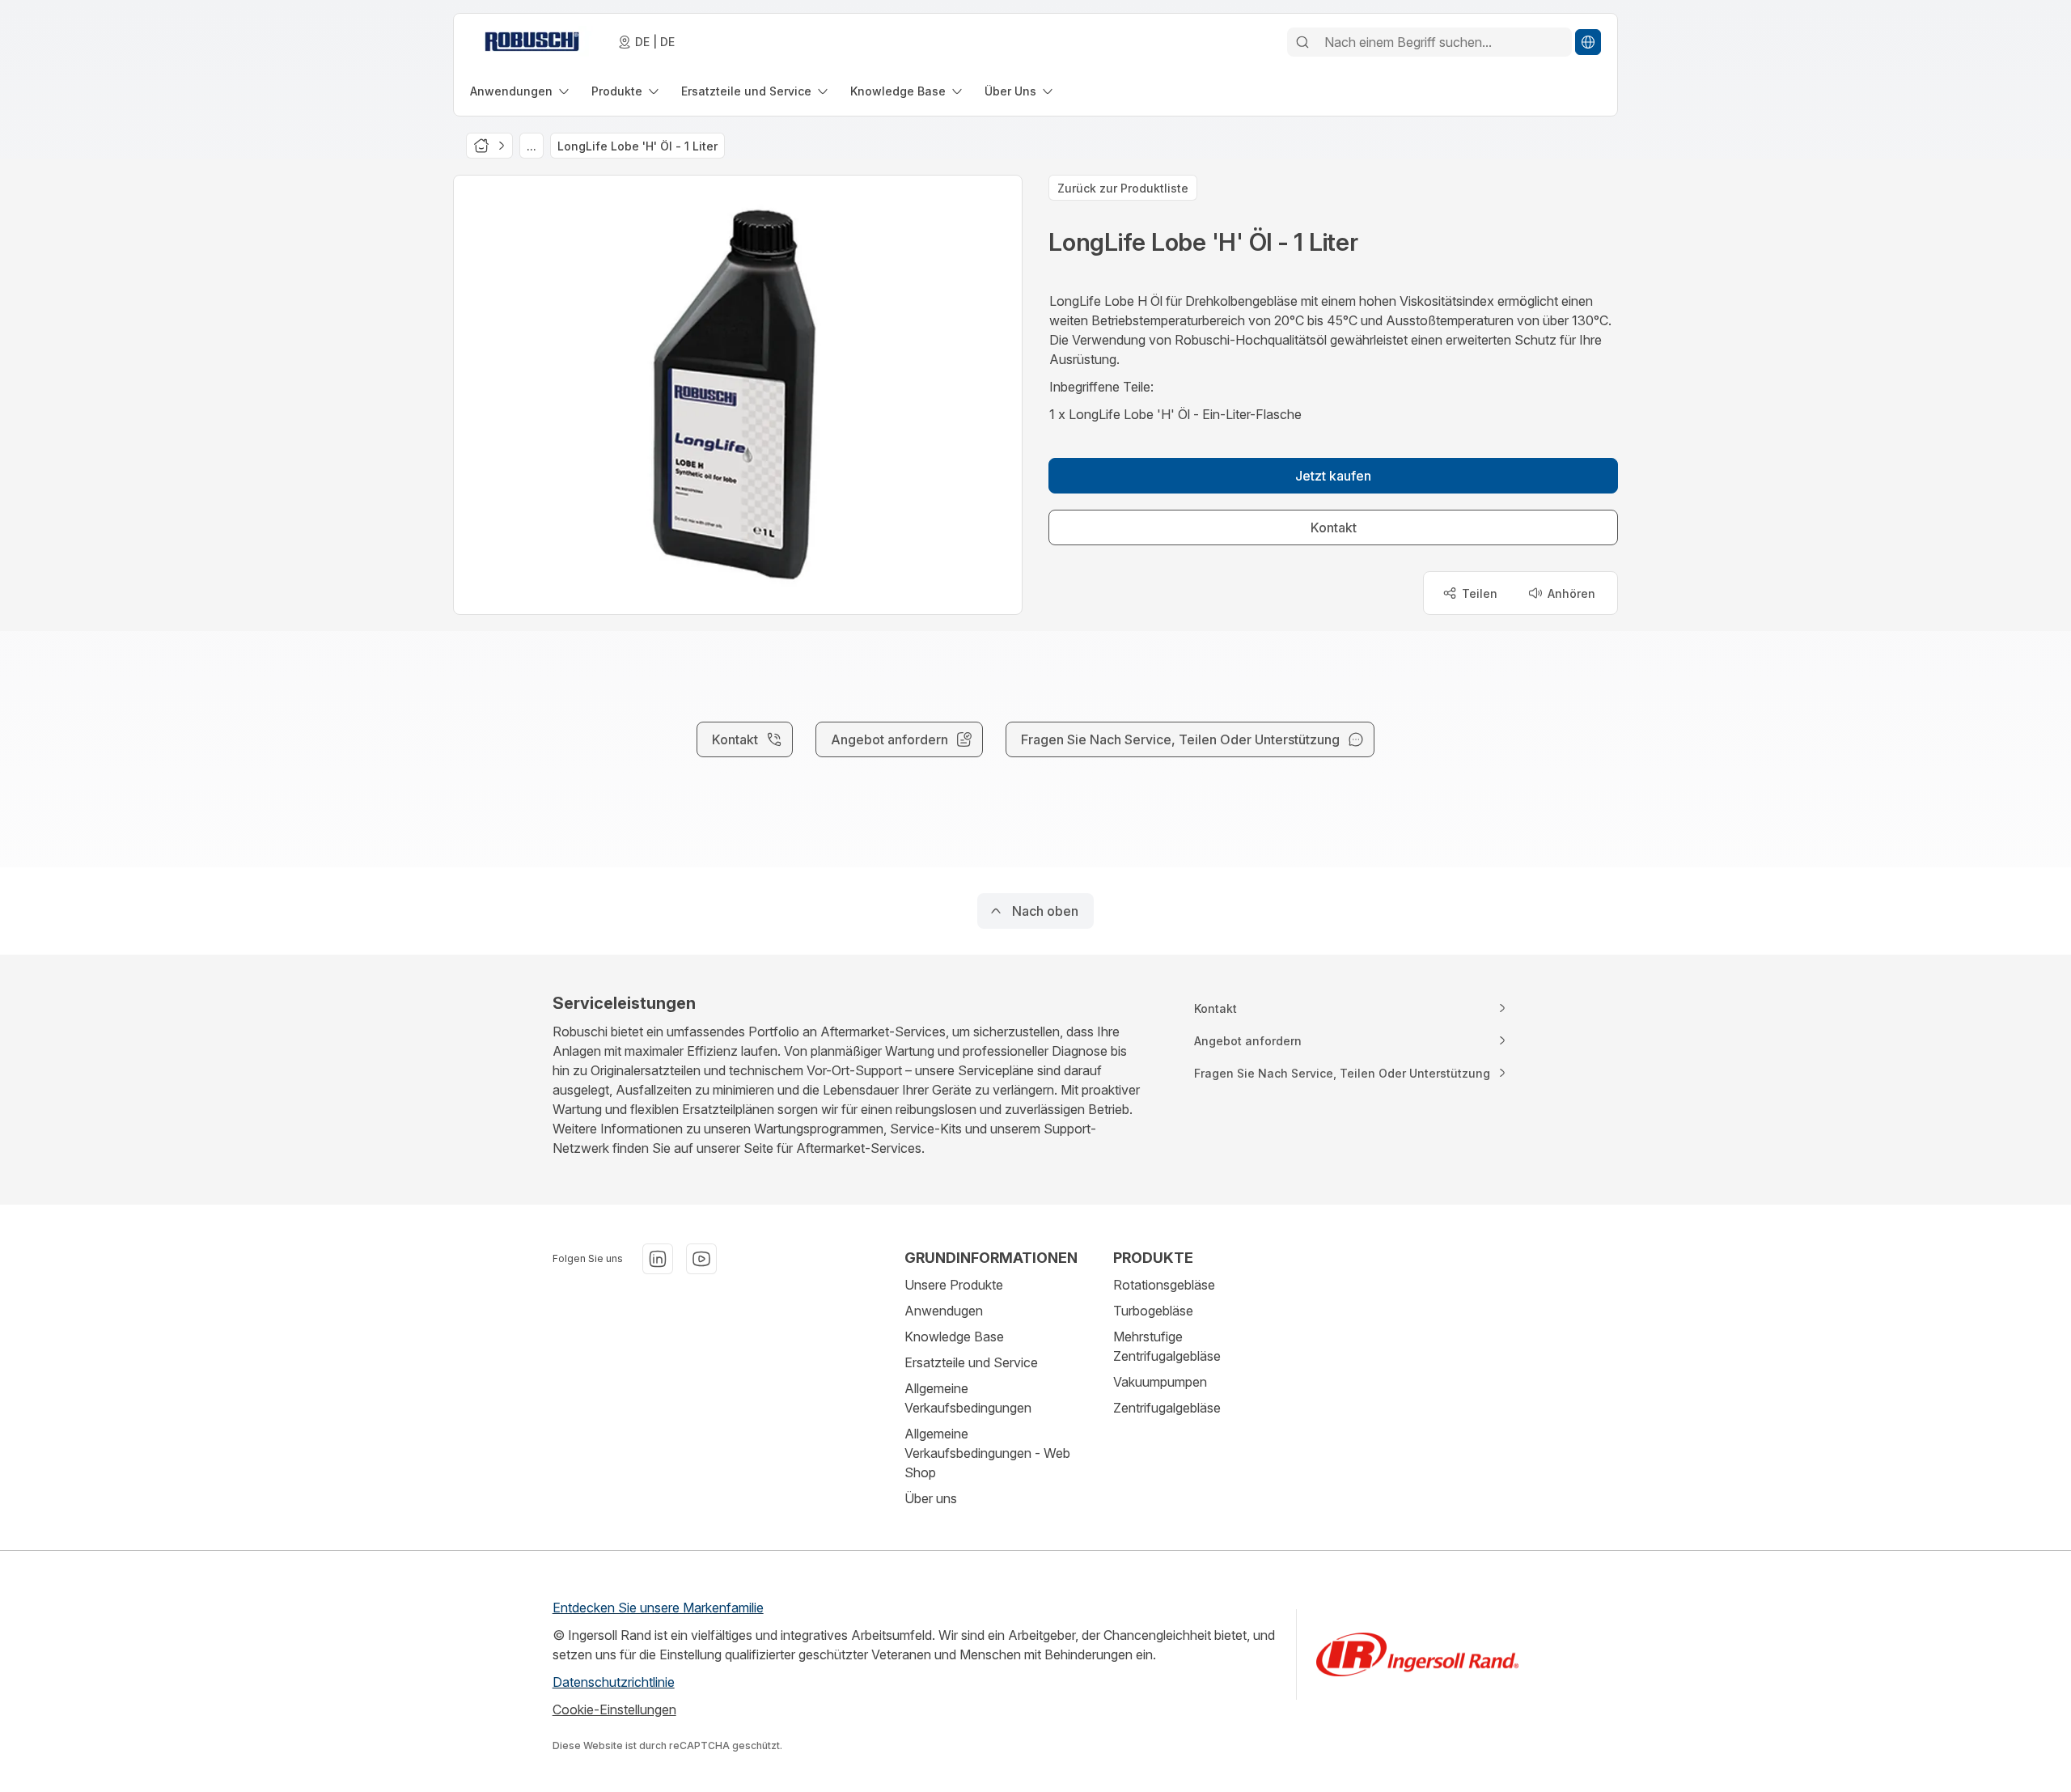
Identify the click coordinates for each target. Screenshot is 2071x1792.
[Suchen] (1302, 42)
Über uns (931, 1498)
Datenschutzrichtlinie (614, 1682)
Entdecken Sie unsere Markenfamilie (658, 1608)
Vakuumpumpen (1160, 1382)
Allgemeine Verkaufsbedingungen (968, 1398)
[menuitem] (521, 91)
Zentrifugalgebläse (1167, 1408)
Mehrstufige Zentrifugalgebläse (1167, 1346)
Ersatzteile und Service (971, 1362)
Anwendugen (944, 1311)
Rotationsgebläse (1164, 1285)
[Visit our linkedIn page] (658, 1259)
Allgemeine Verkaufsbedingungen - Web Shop (987, 1453)
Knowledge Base (954, 1337)
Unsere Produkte (954, 1285)
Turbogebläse (1153, 1311)
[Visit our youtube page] (701, 1259)
